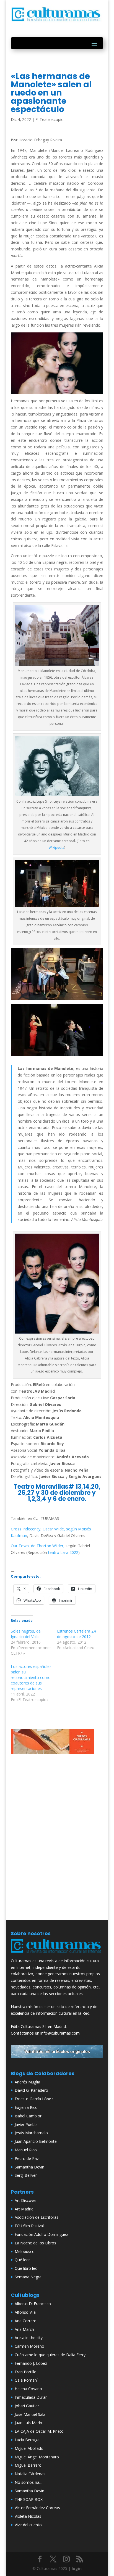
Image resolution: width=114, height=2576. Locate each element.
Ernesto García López (34, 2099)
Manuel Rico (26, 2150)
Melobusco (25, 2251)
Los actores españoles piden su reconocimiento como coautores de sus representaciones (31, 1677)
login (77, 2568)
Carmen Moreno (29, 2346)
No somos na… (28, 2482)
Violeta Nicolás (28, 2516)
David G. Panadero (31, 2090)
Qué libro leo (26, 2268)
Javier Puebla (26, 2124)
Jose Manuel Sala (30, 2414)
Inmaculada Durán (31, 2397)
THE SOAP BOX (29, 2499)
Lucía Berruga (27, 2440)
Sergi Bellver (26, 2175)
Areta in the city (29, 2338)
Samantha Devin (29, 2167)
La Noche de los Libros (35, 2243)
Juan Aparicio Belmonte (36, 2141)
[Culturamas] (57, 1954)
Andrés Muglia (27, 2082)
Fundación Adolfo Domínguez (41, 2234)
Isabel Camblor (28, 2116)
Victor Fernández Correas (37, 2508)
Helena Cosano (28, 2389)
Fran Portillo (26, 2372)
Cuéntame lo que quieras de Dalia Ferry (50, 2355)
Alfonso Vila (25, 2312)
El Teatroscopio (50, 119)
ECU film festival (29, 2226)
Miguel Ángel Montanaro (37, 2457)
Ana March (24, 2329)
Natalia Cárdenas (30, 2474)
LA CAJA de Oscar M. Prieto (39, 2431)
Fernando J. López (31, 2363)
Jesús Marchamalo (31, 2133)
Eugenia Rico (26, 2107)
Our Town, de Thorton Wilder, (38, 1546)
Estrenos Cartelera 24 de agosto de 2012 (76, 1634)
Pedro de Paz (27, 2158)
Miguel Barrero (28, 2465)
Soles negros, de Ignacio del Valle (26, 1634)
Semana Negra (28, 2277)
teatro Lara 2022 (63, 1552)
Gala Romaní (26, 2380)
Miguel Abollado (29, 2448)
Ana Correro (26, 2321)
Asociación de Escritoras (37, 2217)
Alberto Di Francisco (33, 2304)
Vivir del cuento (28, 2525)
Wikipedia (56, 847)
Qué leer (22, 2260)
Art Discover (26, 2200)
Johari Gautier (27, 2406)
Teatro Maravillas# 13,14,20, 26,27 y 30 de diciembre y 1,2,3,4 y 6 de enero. (57, 1493)
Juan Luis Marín (28, 2423)
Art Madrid (24, 2209)
